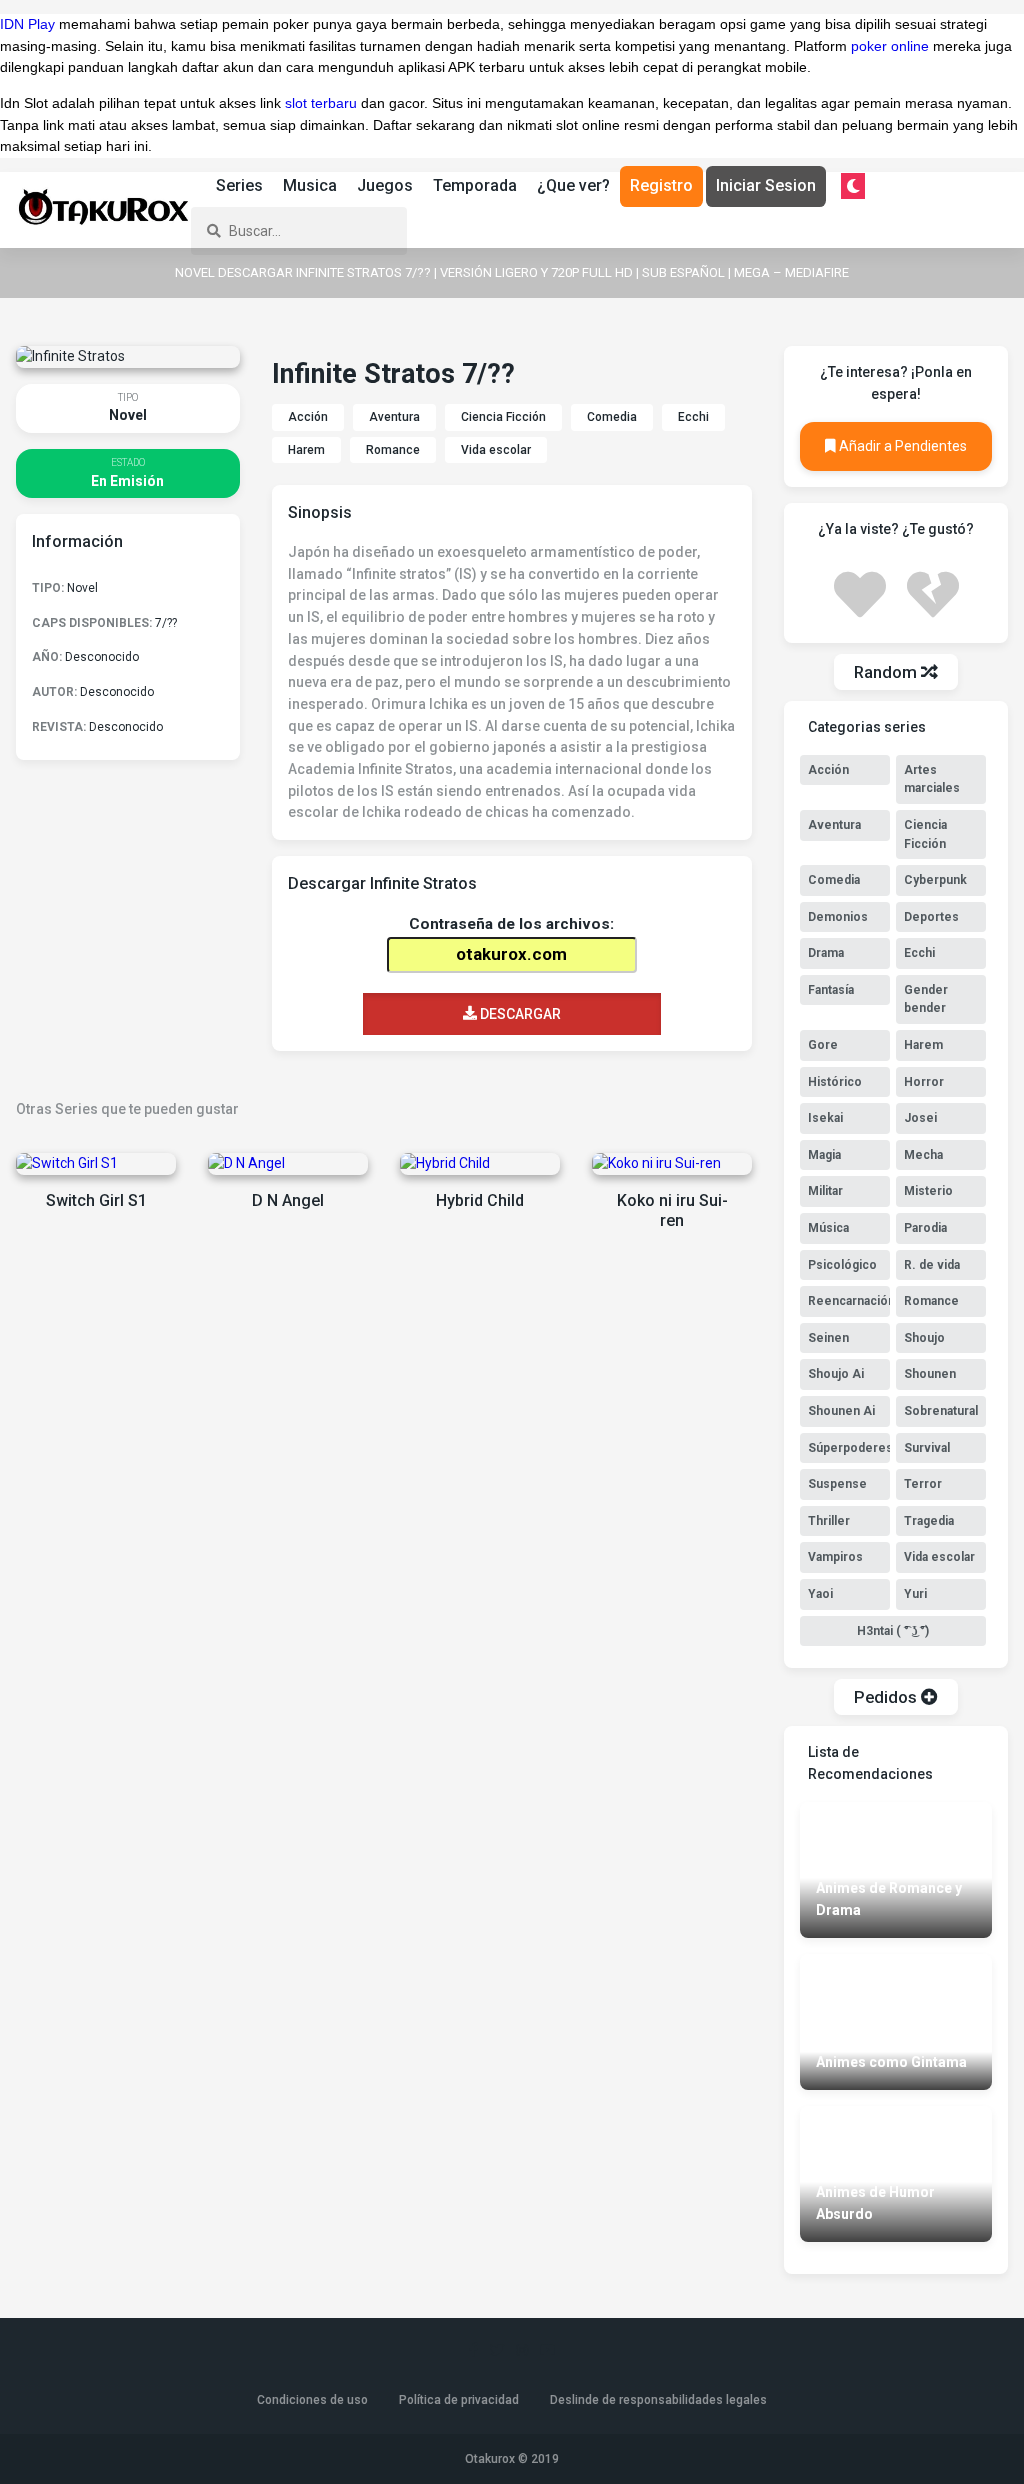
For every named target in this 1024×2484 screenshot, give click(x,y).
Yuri (915, 1594)
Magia (824, 1155)
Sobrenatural (941, 1411)
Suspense (837, 1484)
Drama (826, 953)
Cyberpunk (935, 880)
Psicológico (842, 1265)
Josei (920, 1118)
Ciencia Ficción (503, 417)
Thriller (829, 1521)
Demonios (838, 917)
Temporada (475, 185)
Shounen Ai (841, 1411)
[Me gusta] (860, 592)
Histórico (835, 1082)
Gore (823, 1045)
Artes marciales (932, 779)
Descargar (519, 1014)
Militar (825, 1191)
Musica (310, 185)
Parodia (925, 1228)
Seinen (828, 1338)
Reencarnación (849, 1301)
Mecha (923, 1155)
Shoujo (924, 1338)
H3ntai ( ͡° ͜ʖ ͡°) (893, 1631)
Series (239, 185)
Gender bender (926, 999)
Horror (924, 1082)
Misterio (928, 1191)
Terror (923, 1484)
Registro (661, 185)
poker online (890, 46)
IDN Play (27, 24)
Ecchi (693, 417)
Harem (306, 450)
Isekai (825, 1118)
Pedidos (887, 1697)
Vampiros (835, 1557)
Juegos (385, 185)
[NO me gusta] (933, 592)
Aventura (394, 417)
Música (828, 1228)
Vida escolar (496, 450)
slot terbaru (321, 103)
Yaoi (820, 1594)
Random (887, 672)
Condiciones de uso (312, 2400)
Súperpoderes (849, 1448)
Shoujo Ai (836, 1374)
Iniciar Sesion (766, 185)
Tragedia (929, 1521)
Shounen (930, 1374)
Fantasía (831, 990)
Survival (927, 1448)
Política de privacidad (459, 2400)
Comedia (612, 417)
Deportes (931, 917)
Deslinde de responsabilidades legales (658, 2400)
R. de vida (932, 1265)
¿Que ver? (573, 185)
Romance (393, 450)
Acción (308, 417)
